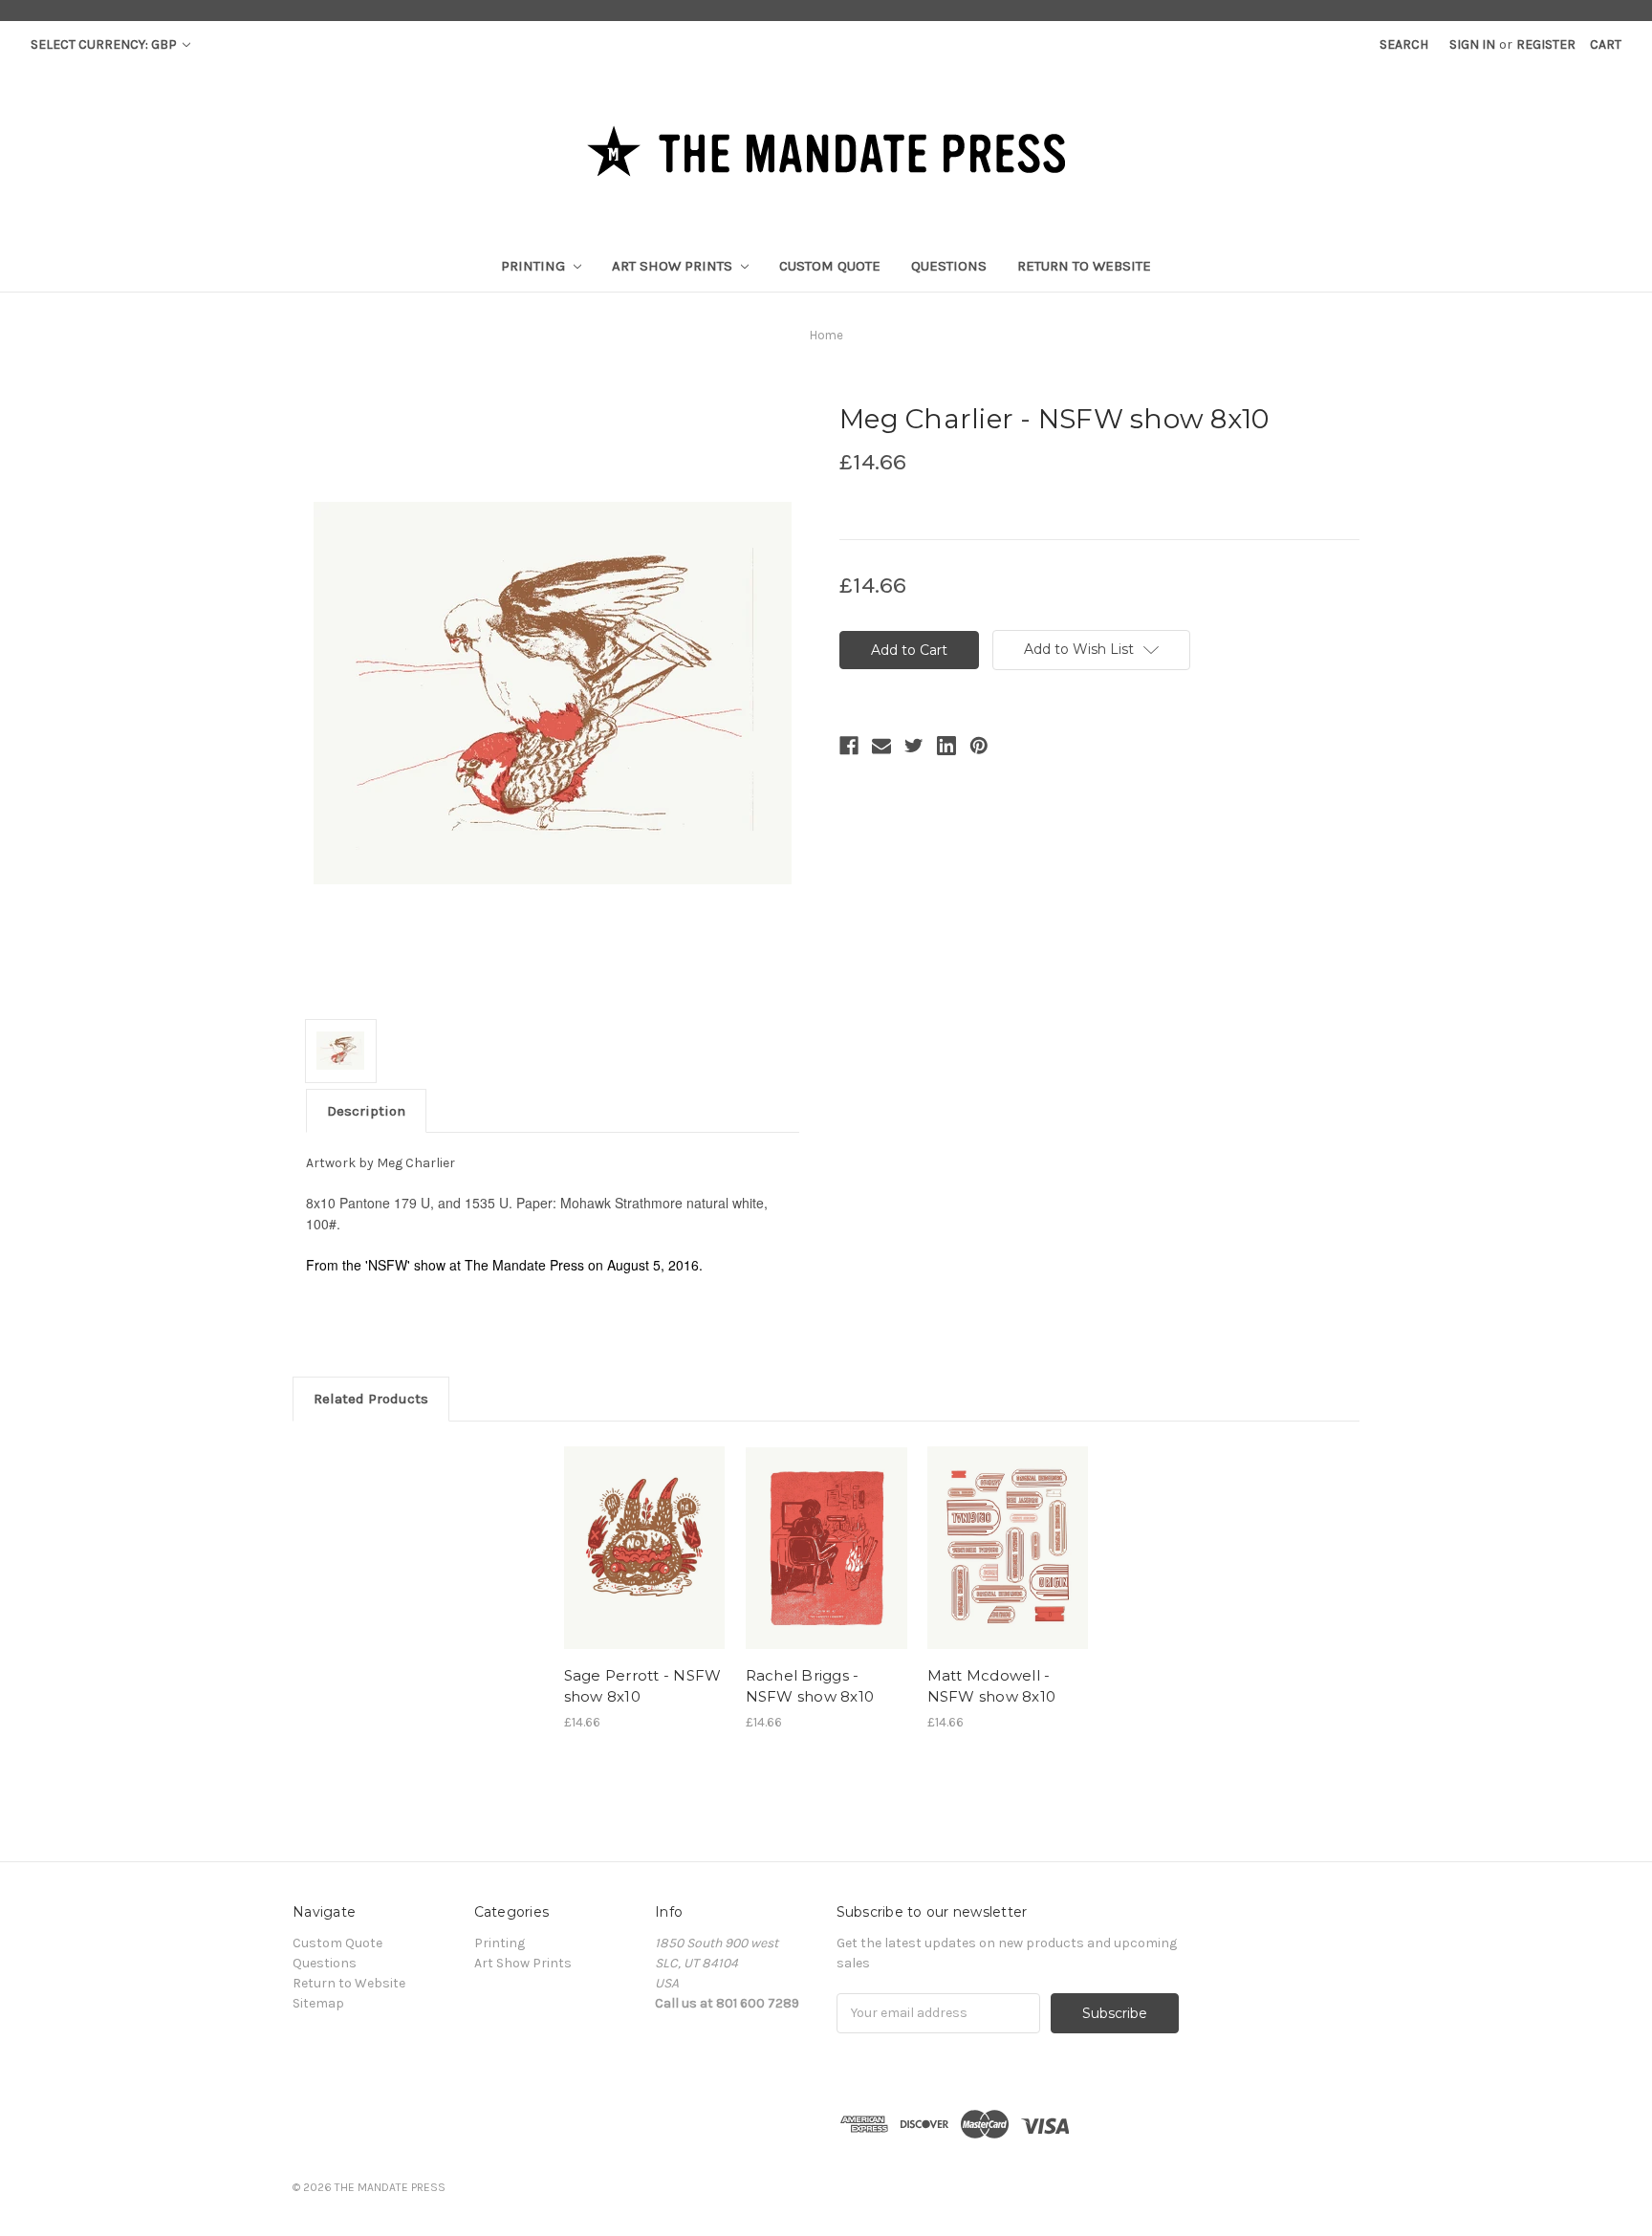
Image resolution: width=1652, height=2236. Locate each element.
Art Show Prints (674, 266)
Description (366, 1111)
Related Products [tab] (371, 1399)
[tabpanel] (644, 1587)
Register (1546, 44)
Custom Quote (830, 266)
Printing (535, 266)
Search (1404, 44)
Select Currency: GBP (105, 44)
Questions (949, 266)
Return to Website (1084, 266)
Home (826, 335)
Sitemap (318, 2003)
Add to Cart (645, 1548)
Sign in (1472, 44)
